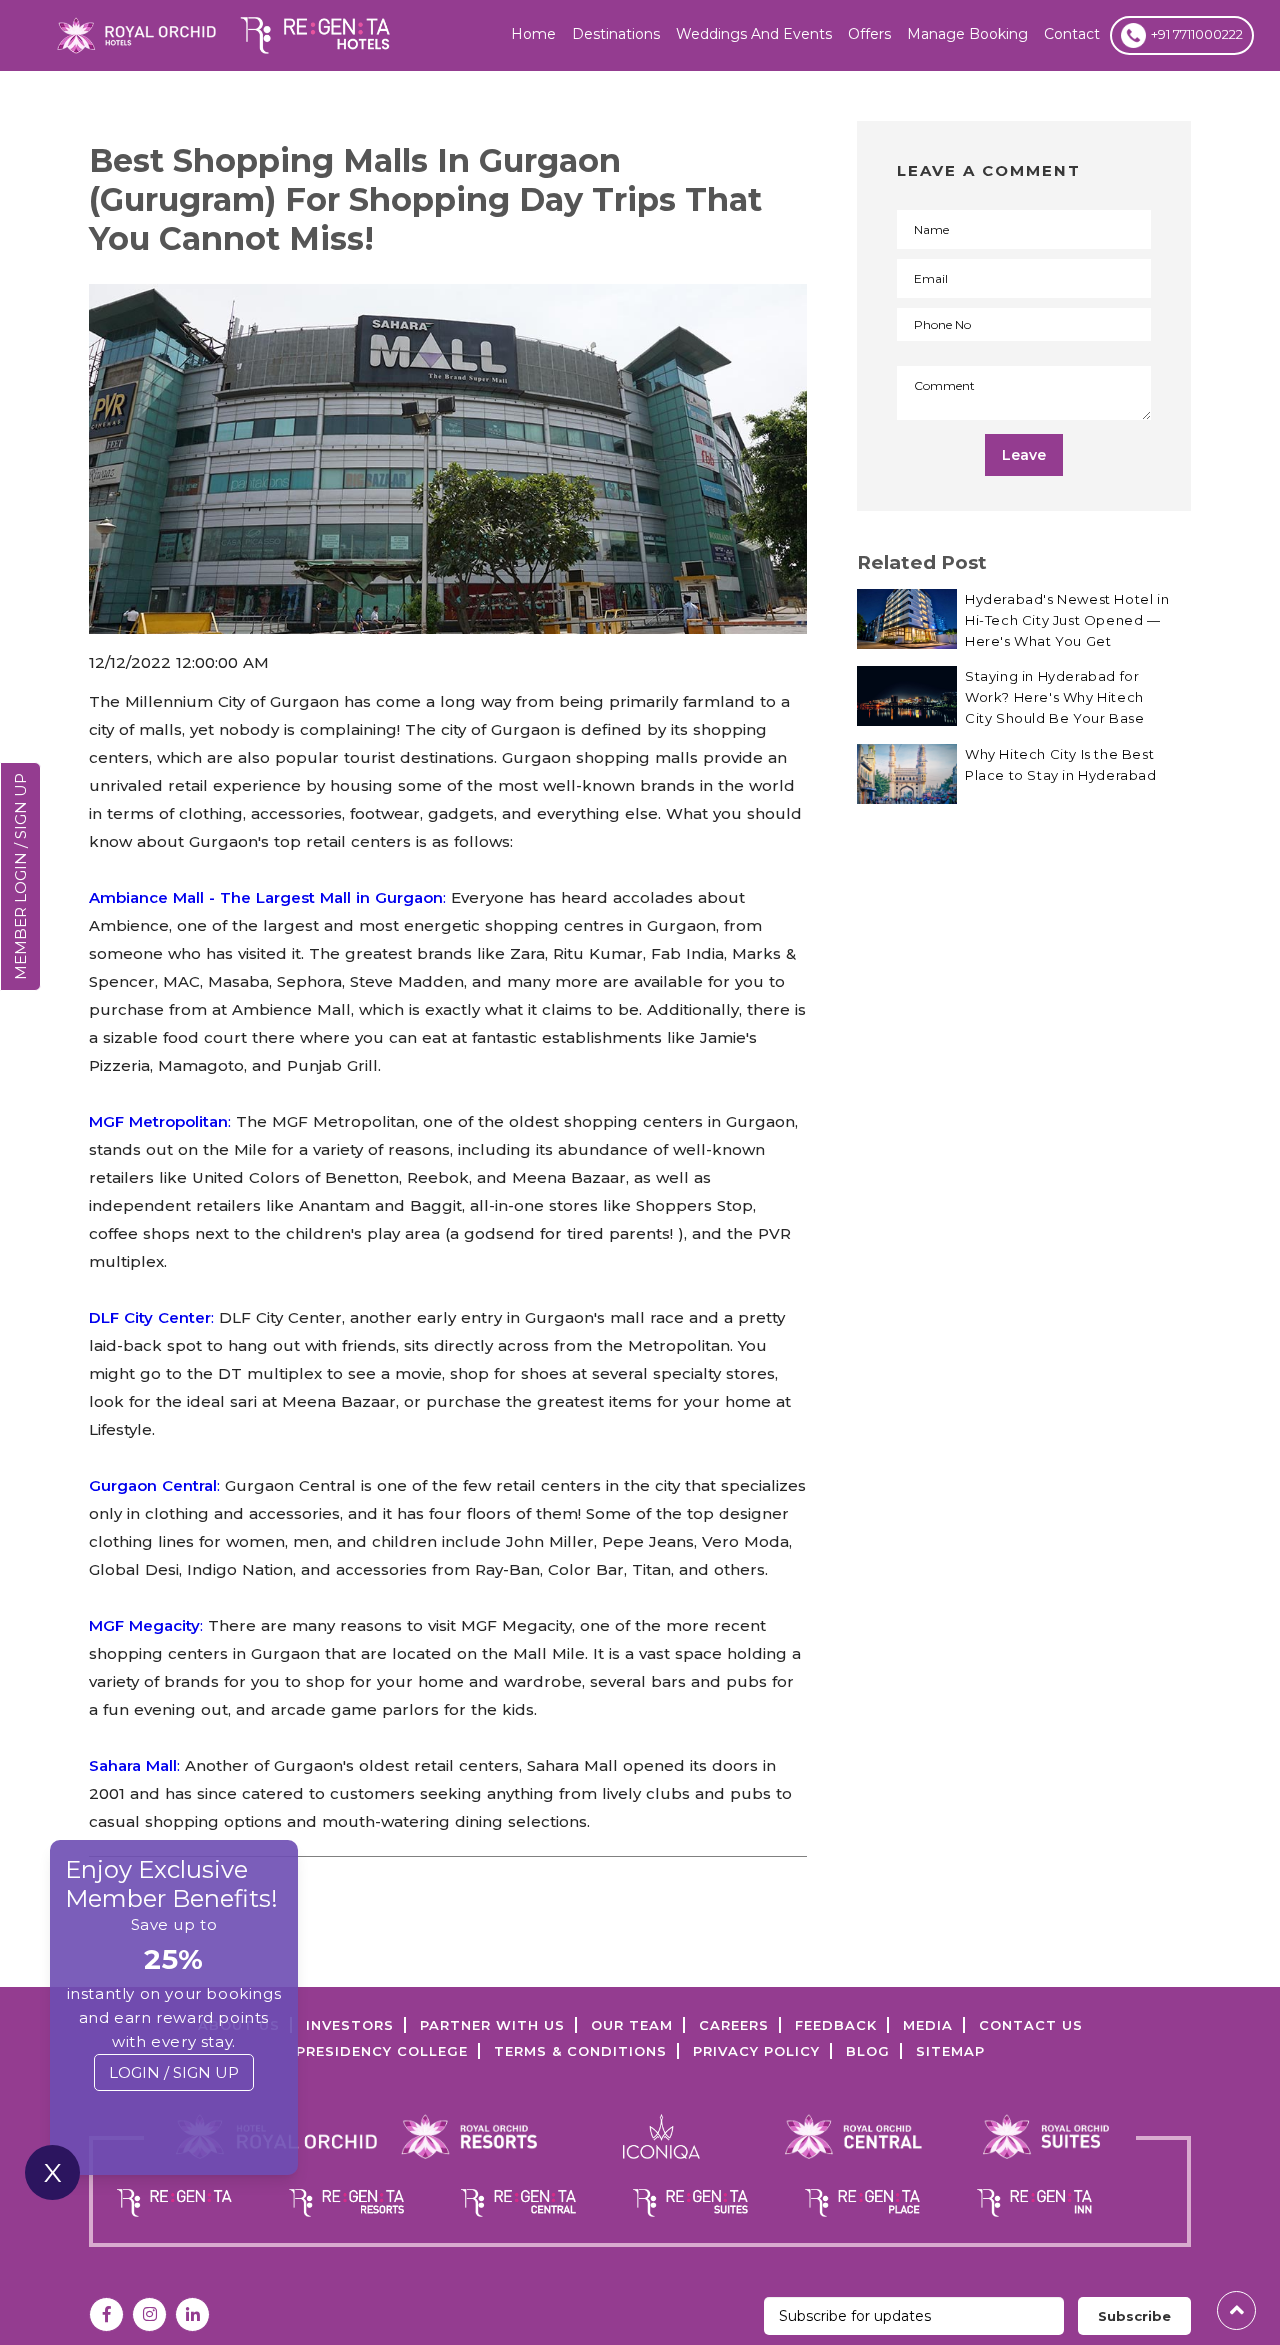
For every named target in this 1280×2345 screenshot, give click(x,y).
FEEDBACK (836, 2025)
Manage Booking (967, 34)
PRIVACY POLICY (756, 2051)
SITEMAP (950, 2051)
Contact (1072, 34)
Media (928, 2025)
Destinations (616, 34)
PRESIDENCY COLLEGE (382, 2051)
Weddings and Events (754, 34)
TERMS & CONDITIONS (580, 2051)
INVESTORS (350, 2025)
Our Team (632, 2025)
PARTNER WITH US (492, 2025)
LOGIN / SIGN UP (174, 2072)
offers (869, 34)
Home (533, 34)
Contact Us (1031, 2025)
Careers (734, 2025)
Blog (868, 2051)
